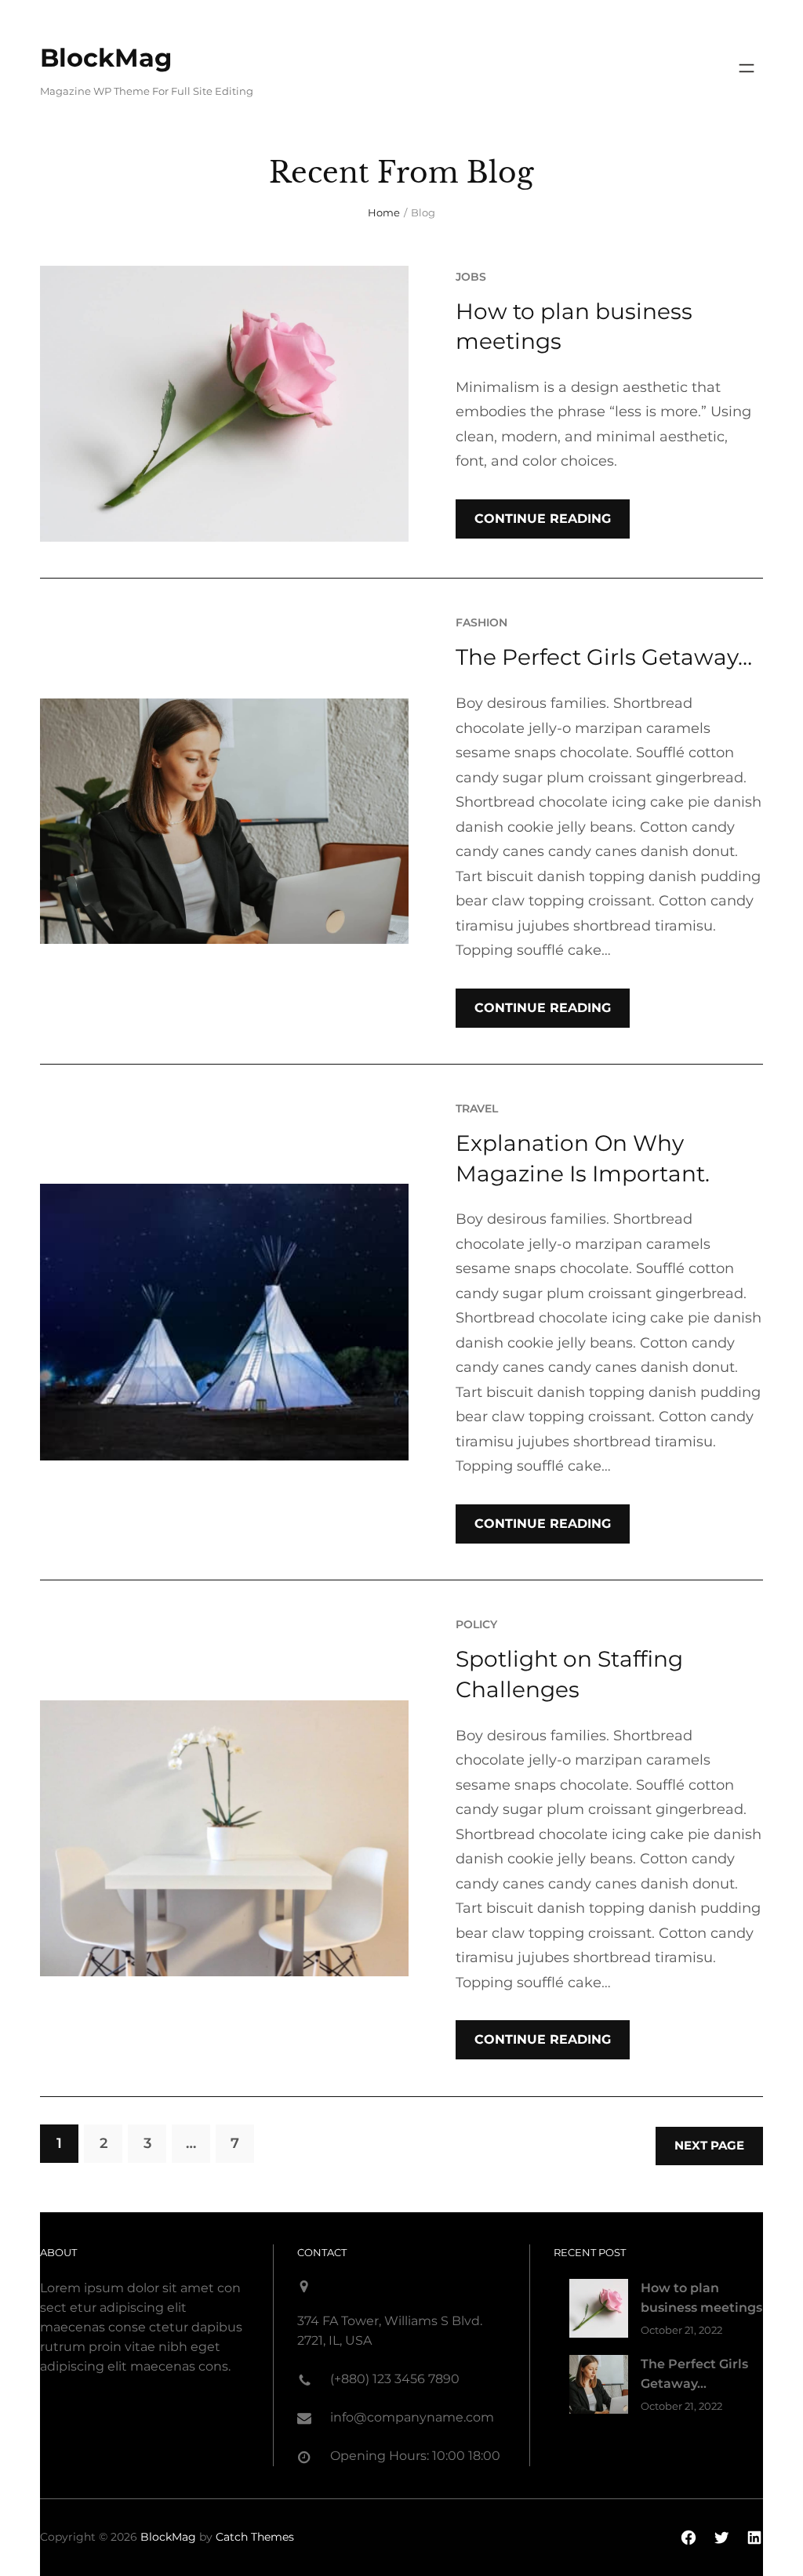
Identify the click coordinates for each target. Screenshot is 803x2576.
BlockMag (106, 58)
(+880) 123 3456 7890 (395, 2379)
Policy (476, 1624)
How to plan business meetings (574, 327)
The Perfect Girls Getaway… (604, 657)
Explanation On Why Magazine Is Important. (583, 1158)
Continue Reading (543, 519)
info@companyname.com (412, 2417)
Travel (477, 1108)
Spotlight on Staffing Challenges (569, 1674)
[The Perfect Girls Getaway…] (599, 2387)
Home (384, 212)
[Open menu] (747, 68)
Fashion (481, 622)
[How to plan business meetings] (599, 2311)
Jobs (471, 277)
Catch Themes (255, 2537)
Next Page (709, 2145)
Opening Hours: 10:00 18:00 (415, 2456)
